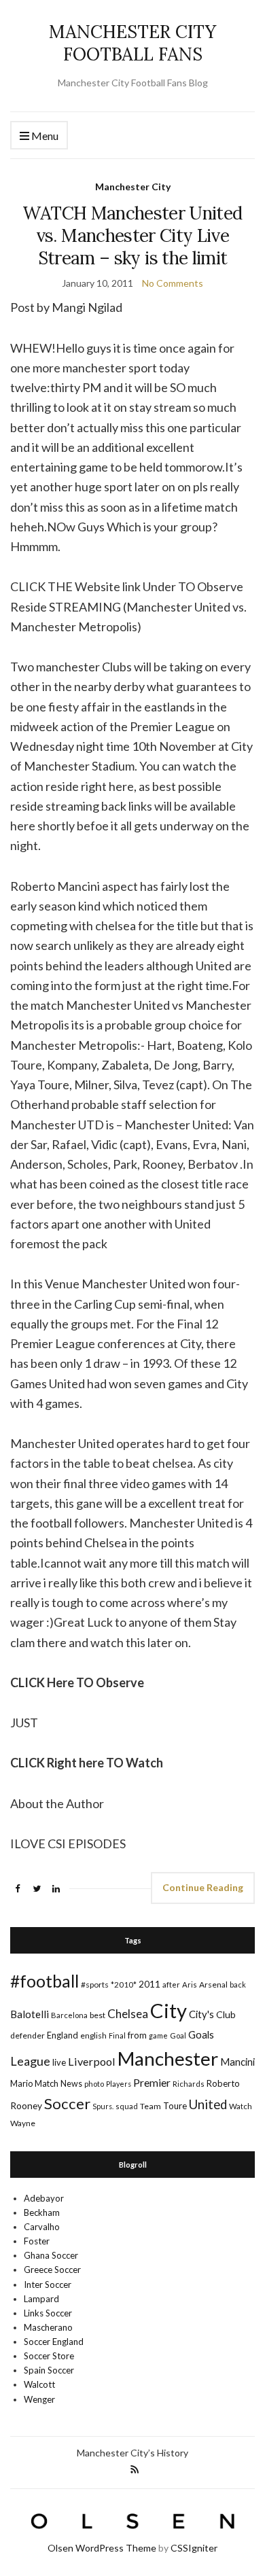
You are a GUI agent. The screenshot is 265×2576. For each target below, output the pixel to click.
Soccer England (54, 2342)
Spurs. (103, 2106)
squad (127, 2106)
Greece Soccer (52, 2270)
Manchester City (133, 187)
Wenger (39, 2399)
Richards (189, 2084)
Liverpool (92, 2061)
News (71, 2084)
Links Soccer (48, 2313)
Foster (37, 2241)
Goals (201, 2034)
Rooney (26, 2105)
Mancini (237, 2062)
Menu (44, 136)
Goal (178, 2035)
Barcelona (69, 2015)
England (63, 2035)
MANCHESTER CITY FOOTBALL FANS (132, 43)
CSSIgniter (194, 2548)
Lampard (41, 2299)
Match (47, 2083)
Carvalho (42, 2227)
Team (151, 2106)
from (137, 2035)
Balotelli (30, 2014)
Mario (21, 2083)
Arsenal (213, 1984)
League (30, 2061)
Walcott (39, 2384)
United (208, 2104)
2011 (149, 1984)
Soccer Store (49, 2356)
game (158, 2035)
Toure (175, 2106)
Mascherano (48, 2327)
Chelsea (128, 2014)
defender (28, 2035)
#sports (95, 1984)
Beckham (42, 2212)
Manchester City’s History (132, 2453)
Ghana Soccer (51, 2255)
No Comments (173, 283)
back (238, 1984)
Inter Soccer (48, 2284)
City (169, 2010)
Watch (241, 2106)
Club (226, 2014)
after (171, 1984)
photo (94, 2084)
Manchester (168, 2059)
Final (117, 2035)
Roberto (223, 2083)
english (93, 2035)
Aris (190, 1984)
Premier (152, 2082)
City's (201, 2014)
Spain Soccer (49, 2370)
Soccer (67, 2103)
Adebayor (44, 2198)
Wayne (23, 2123)
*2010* (124, 1984)
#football (45, 1981)
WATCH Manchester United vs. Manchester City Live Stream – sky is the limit (132, 235)
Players (119, 2084)
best (98, 2015)
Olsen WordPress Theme (102, 2548)
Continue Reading (203, 1887)
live (59, 2062)
